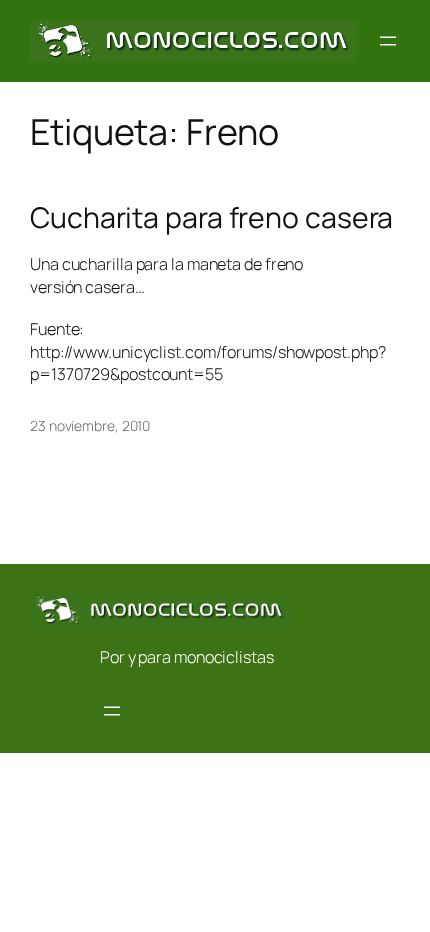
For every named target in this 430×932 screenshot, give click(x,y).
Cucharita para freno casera (211, 218)
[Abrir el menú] (388, 41)
